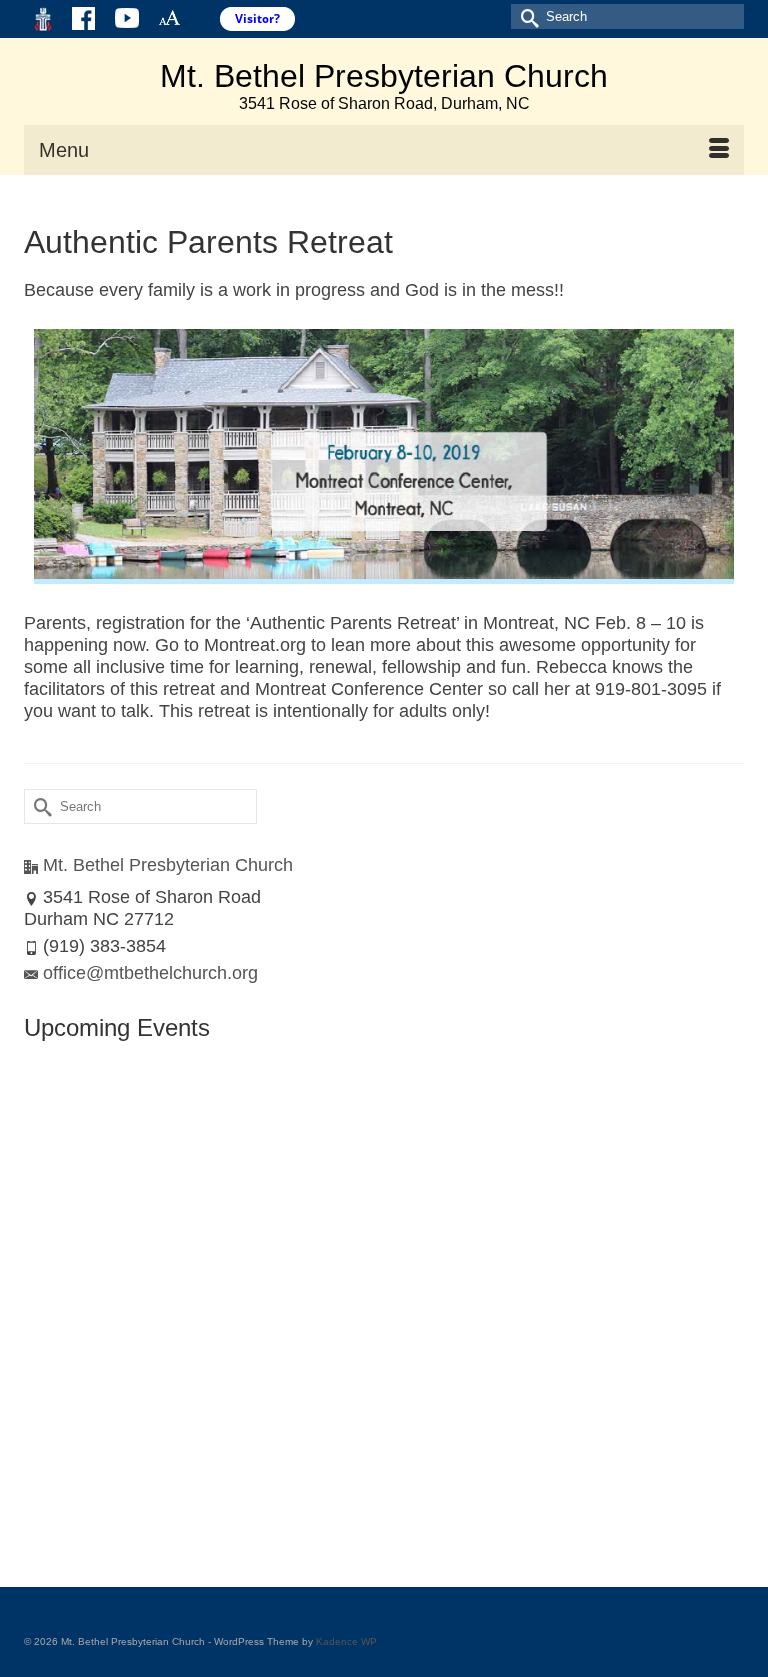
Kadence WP (346, 1641)
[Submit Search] (526, 16)
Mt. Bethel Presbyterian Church (384, 76)
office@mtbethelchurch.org (150, 973)
